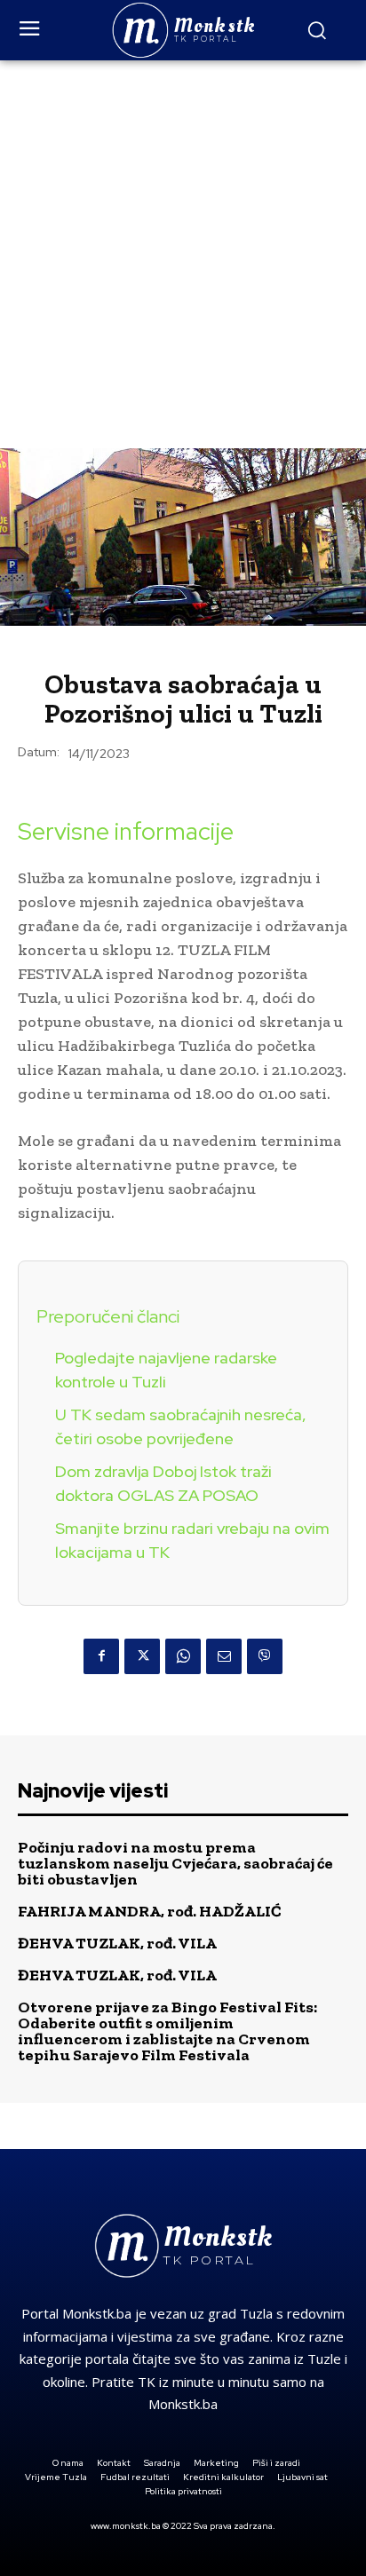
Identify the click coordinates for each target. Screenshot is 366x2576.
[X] (142, 1656)
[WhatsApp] (183, 1656)
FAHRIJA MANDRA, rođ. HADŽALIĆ (150, 1911)
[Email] (224, 1656)
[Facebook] (101, 1656)
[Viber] (265, 1656)
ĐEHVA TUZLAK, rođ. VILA (117, 1943)
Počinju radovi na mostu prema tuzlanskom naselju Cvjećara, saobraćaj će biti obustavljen (175, 1863)
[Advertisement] (183, 252)
